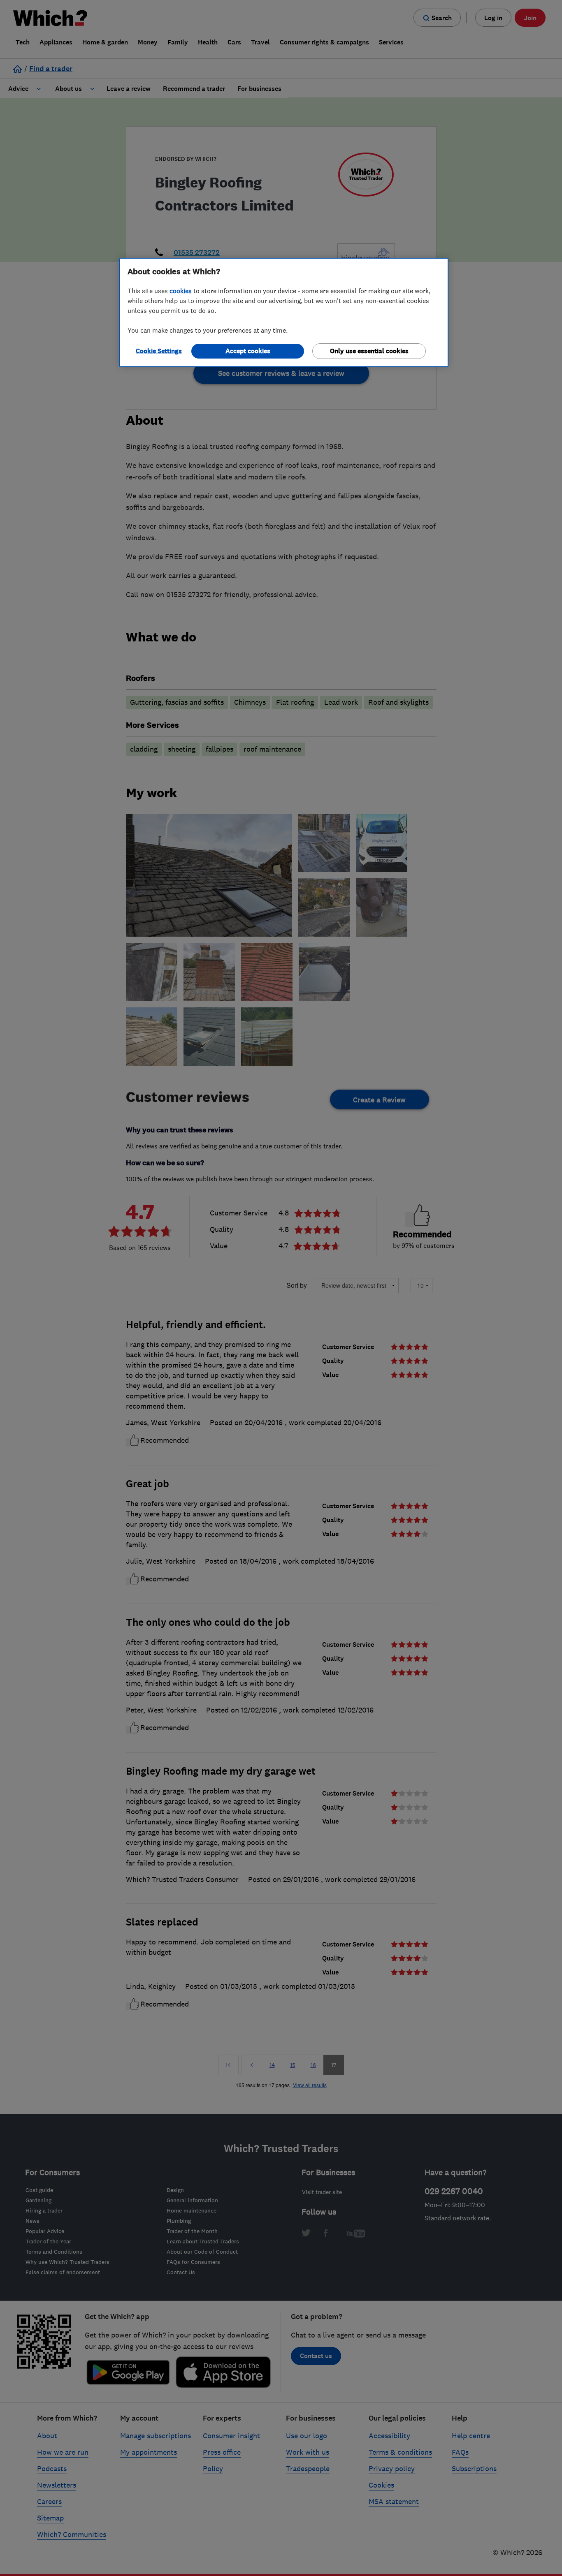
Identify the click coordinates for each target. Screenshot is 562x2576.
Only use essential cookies (369, 351)
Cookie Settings (159, 351)
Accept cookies (248, 351)
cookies (181, 291)
